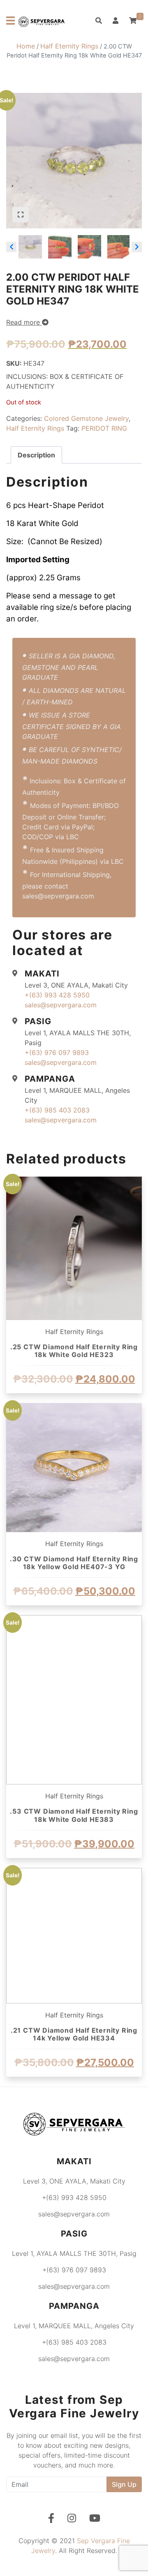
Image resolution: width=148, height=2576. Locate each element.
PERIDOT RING (104, 428)
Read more (24, 322)
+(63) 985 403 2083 (57, 1110)
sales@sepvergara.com (61, 1005)
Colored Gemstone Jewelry (86, 418)
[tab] (36, 455)
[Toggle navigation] (10, 21)
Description (36, 455)
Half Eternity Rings (69, 46)
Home (26, 46)
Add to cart (74, 1401)
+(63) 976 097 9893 (57, 1053)
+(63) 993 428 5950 (57, 995)
